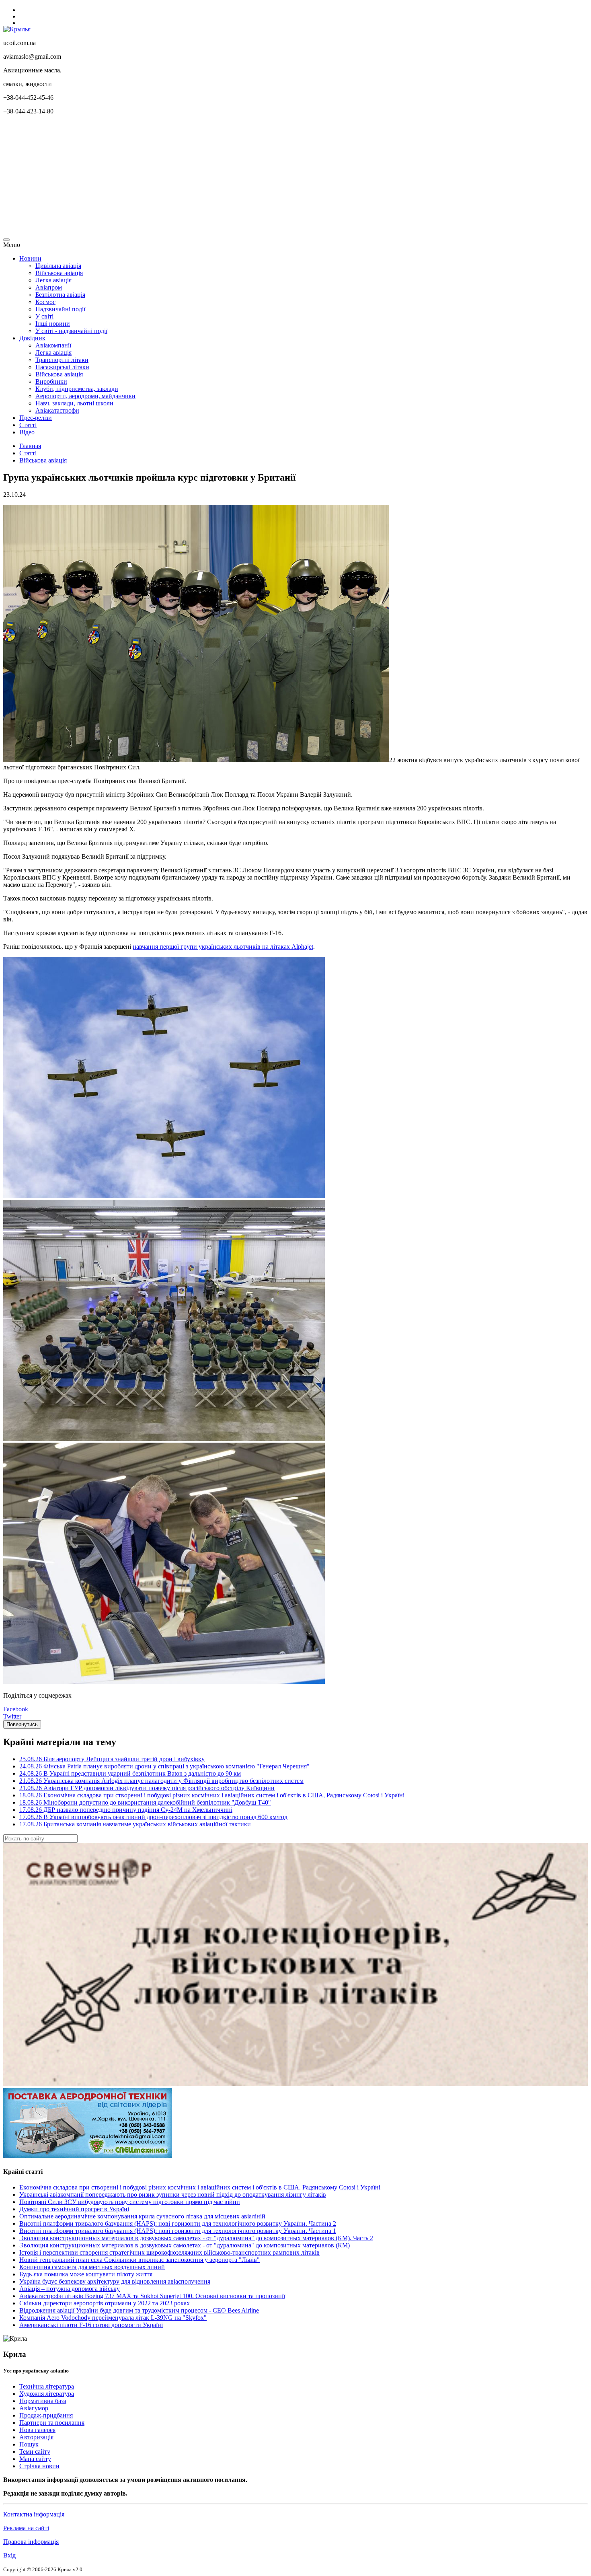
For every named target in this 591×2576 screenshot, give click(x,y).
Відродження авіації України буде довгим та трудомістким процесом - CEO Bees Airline (139, 2310)
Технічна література (47, 2386)
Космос (45, 302)
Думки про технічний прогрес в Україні (74, 2209)
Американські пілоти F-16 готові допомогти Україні (91, 2325)
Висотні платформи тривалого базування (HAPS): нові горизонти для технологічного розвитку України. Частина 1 (178, 2231)
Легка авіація (53, 280)
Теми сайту (35, 2452)
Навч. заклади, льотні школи (74, 403)
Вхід (9, 2555)
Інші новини (53, 324)
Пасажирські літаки (62, 367)
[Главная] (17, 29)
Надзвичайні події (60, 309)
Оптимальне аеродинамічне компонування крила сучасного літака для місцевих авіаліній (142, 2216)
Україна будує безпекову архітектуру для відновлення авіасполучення (115, 2281)
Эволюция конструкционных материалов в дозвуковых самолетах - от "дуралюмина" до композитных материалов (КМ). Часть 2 (196, 2238)
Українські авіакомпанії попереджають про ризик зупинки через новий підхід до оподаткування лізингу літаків (173, 2195)
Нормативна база (43, 2401)
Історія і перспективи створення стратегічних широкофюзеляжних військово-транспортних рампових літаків (169, 2252)
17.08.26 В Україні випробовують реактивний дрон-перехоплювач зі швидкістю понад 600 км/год (153, 1817)
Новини (30, 258)
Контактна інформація (34, 2514)
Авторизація (36, 2437)
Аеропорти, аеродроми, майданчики (85, 396)
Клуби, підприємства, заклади (77, 389)
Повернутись (22, 1724)
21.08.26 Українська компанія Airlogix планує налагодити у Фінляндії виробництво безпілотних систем (161, 1781)
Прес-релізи (36, 418)
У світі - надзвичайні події (71, 331)
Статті (28, 425)
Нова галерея (37, 2430)
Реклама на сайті (26, 2528)
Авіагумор (34, 2408)
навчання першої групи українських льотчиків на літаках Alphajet (223, 947)
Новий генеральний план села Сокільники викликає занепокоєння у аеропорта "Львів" (140, 2260)
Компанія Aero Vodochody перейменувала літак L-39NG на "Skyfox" (113, 2318)
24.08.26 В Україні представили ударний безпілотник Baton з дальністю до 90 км (130, 1773)
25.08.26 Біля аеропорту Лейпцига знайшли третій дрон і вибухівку (112, 1759)
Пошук (29, 2444)
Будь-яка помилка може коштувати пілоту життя (86, 2274)
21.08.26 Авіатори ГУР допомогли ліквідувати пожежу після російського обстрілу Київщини (147, 1788)
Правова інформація (31, 2542)
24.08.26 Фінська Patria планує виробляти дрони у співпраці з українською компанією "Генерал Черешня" (164, 1766)
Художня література (47, 2394)
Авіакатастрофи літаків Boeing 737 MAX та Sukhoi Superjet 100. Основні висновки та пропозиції (152, 2296)
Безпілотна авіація (60, 295)
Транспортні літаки (62, 360)
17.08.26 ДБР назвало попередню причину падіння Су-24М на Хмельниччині (126, 1810)
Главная (30, 446)
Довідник (32, 338)
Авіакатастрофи (57, 410)
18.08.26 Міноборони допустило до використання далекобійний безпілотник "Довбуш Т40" (145, 1802)
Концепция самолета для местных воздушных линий (92, 2267)
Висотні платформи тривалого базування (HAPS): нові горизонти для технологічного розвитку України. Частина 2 (178, 2223)
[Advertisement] (244, 178)
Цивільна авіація (58, 266)
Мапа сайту (35, 2459)
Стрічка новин (39, 2466)
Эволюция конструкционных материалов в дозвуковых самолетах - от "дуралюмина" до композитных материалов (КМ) (185, 2245)
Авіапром (49, 287)
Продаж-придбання (46, 2415)
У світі (44, 316)
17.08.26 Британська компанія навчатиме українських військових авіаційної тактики (135, 1824)
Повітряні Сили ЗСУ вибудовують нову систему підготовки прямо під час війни (130, 2202)
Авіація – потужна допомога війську (70, 2289)
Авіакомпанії (53, 345)
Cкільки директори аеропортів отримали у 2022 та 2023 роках (105, 2303)
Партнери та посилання (52, 2423)
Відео (27, 432)
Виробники (51, 381)
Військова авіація (59, 273)
